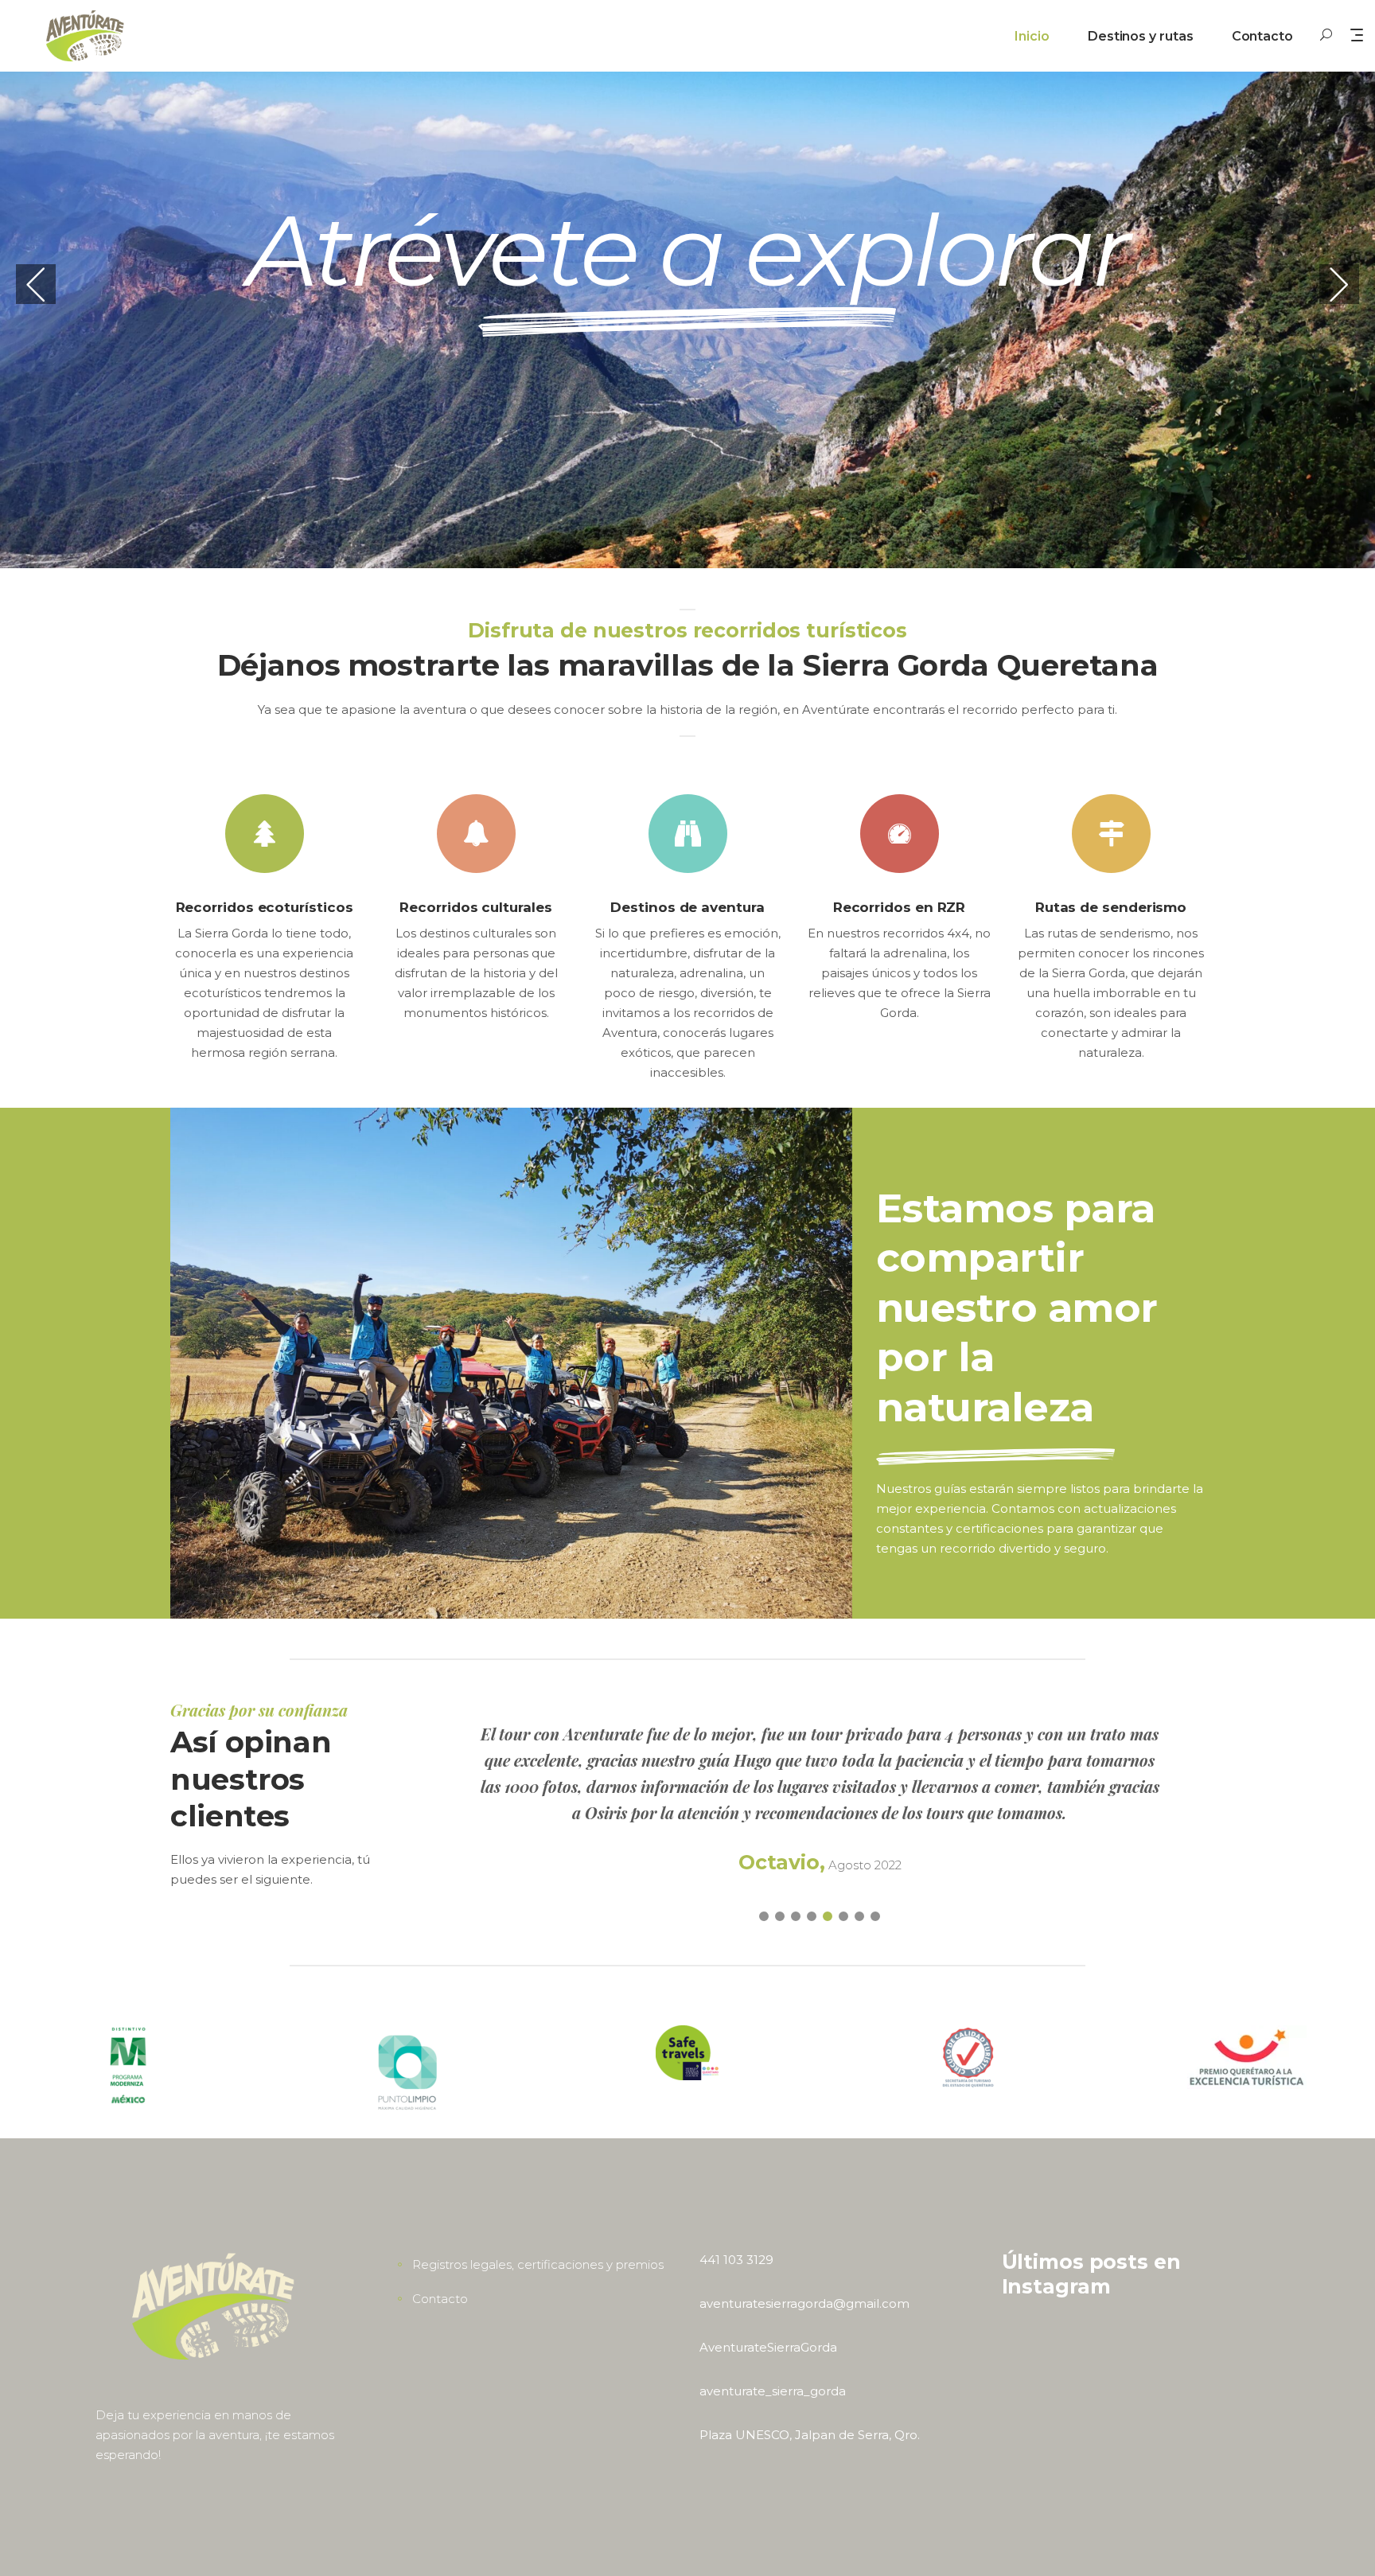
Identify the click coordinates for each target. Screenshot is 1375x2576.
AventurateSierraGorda (768, 2347)
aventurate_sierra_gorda (773, 2391)
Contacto (440, 2299)
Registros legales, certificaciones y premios (538, 2264)
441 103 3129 (736, 2260)
